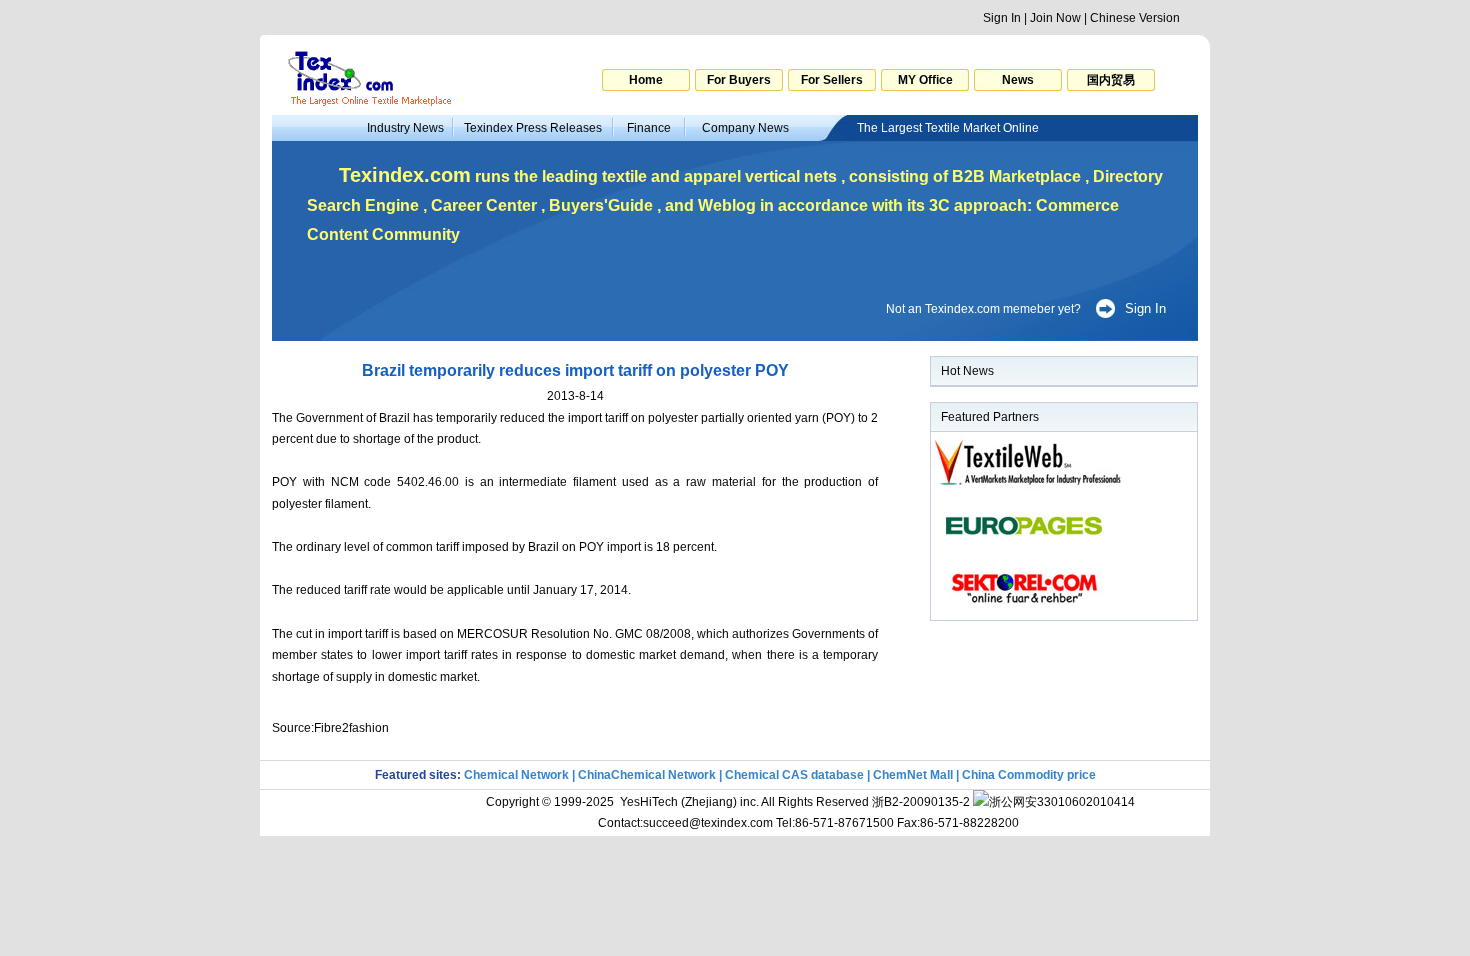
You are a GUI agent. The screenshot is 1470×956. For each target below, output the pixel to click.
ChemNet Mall (913, 775)
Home (646, 80)
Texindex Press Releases (533, 128)
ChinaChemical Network (647, 775)
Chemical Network (518, 775)
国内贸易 (1111, 80)
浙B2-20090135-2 (921, 802)
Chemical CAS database (794, 775)
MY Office (925, 80)
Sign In (1002, 18)
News (1018, 80)
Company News (745, 128)
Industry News (405, 128)
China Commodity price (1029, 775)
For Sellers (832, 80)
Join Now (1055, 18)
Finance (649, 128)
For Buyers (739, 80)
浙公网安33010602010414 (1062, 802)
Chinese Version (1135, 18)
